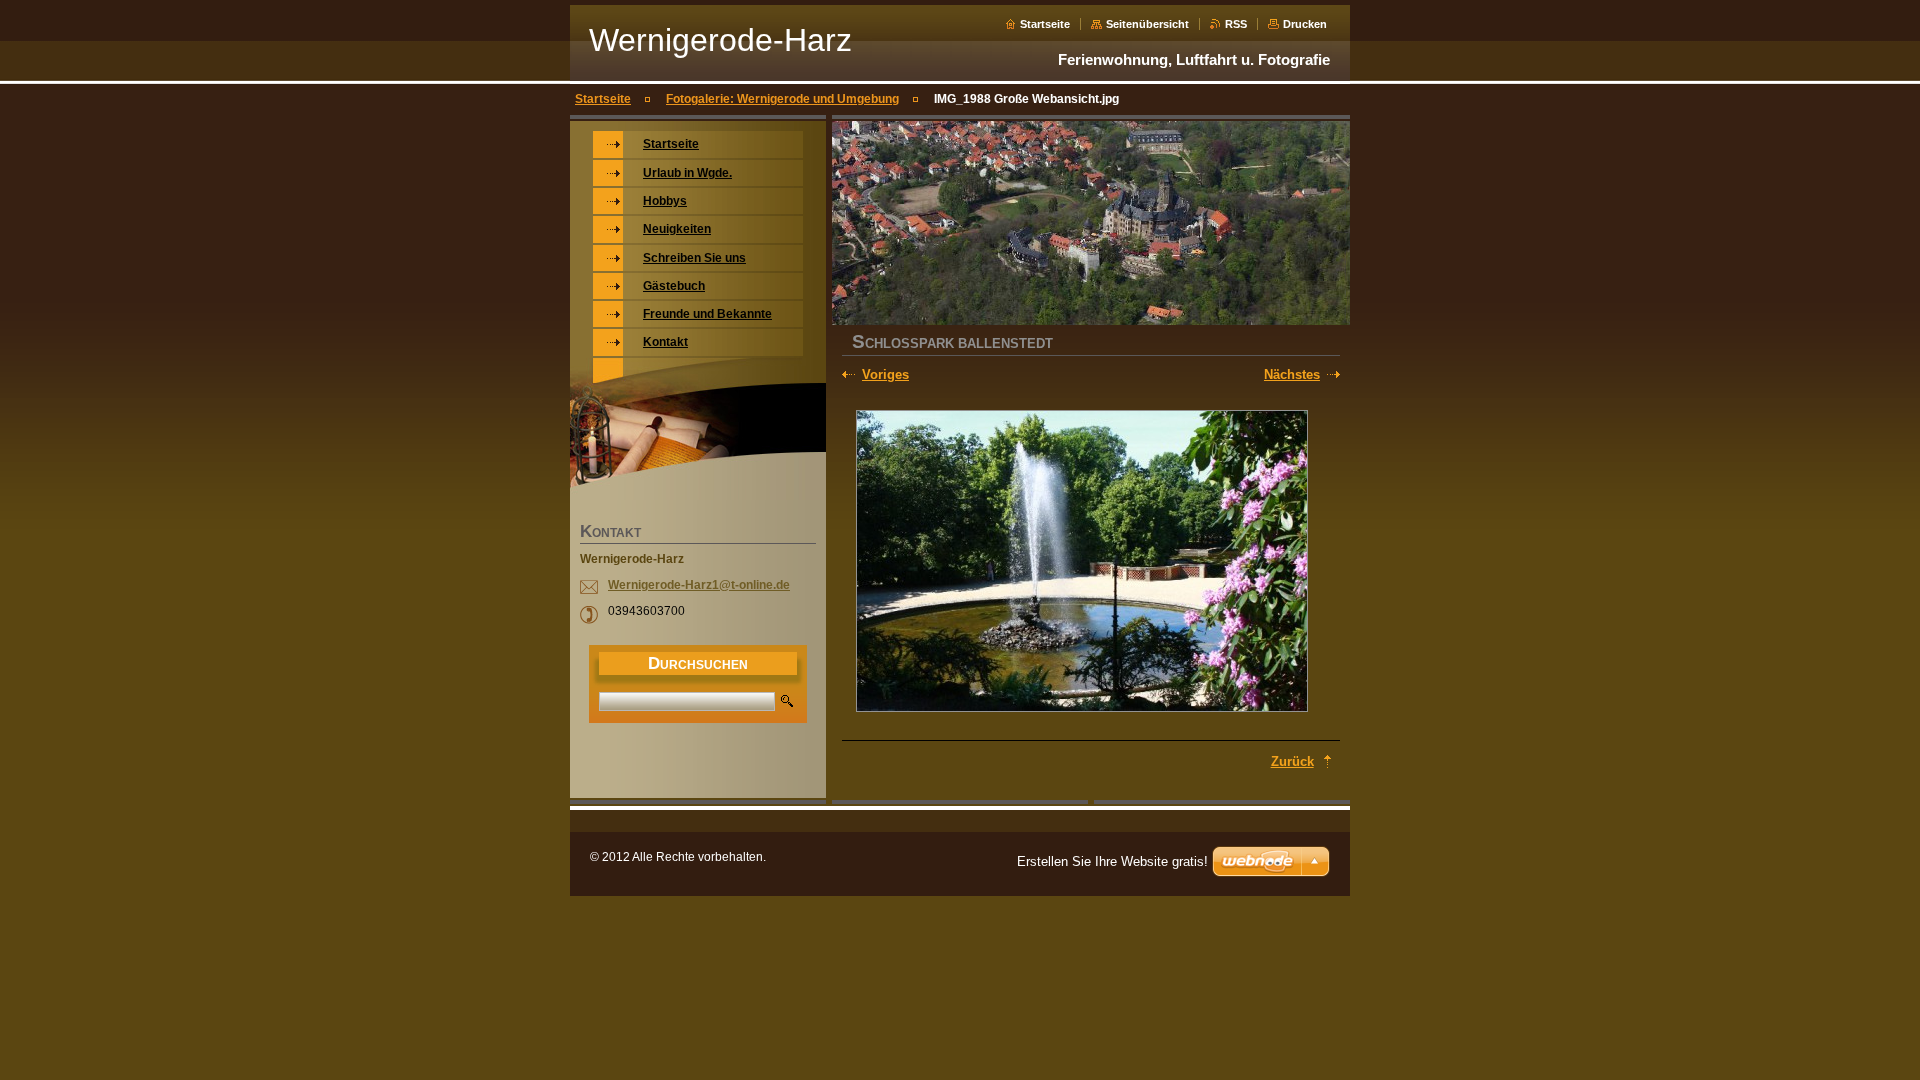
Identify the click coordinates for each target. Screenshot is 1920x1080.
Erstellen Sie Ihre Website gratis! (1112, 861)
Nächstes (1292, 374)
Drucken (1305, 24)
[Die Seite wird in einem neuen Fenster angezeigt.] (1082, 563)
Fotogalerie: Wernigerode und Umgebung (782, 99)
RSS (1236, 24)
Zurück (1292, 761)
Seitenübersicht (1147, 24)
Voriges (885, 374)
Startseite (1045, 24)
